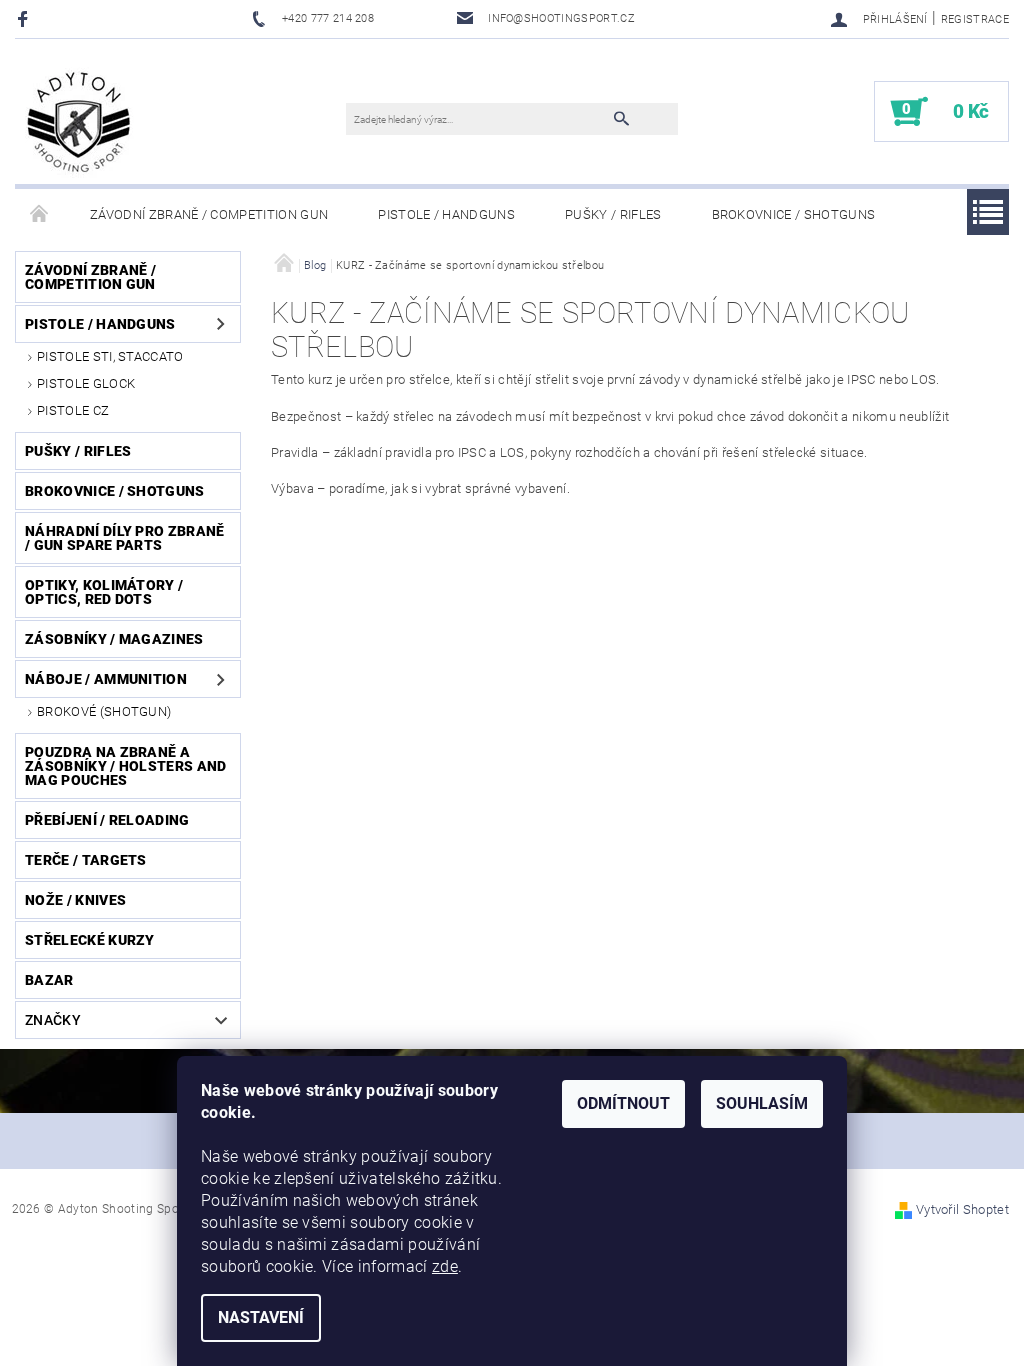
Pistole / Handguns (446, 214)
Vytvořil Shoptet (962, 1209)
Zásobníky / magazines (114, 639)
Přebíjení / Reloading (107, 820)
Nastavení (261, 1317)
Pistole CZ (73, 410)
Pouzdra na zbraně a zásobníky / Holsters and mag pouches (126, 766)
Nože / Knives (75, 900)
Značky (53, 1020)
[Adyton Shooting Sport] (79, 121)
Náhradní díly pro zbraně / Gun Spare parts (125, 538)
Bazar (49, 980)
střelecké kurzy (90, 940)
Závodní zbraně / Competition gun (209, 214)
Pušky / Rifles (613, 214)
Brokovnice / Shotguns (794, 214)
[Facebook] (25, 18)
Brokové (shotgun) (104, 711)
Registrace (975, 19)
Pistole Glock (86, 383)
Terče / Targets (86, 860)
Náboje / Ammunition (106, 679)
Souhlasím (762, 1103)
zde (445, 1266)
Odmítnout (623, 1103)
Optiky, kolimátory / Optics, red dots (104, 592)
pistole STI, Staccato (110, 356)
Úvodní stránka (40, 215)
